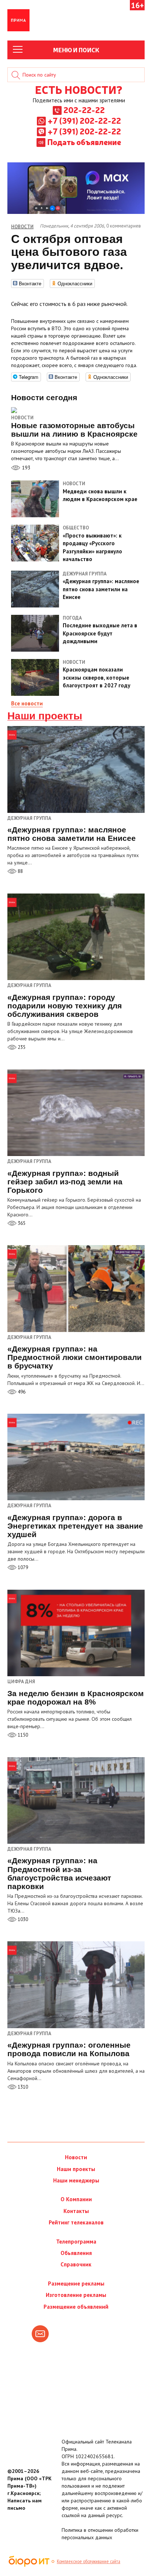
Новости (22, 418)
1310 (22, 2087)
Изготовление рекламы (76, 2295)
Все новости (27, 703)
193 (25, 468)
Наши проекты (45, 716)
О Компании (76, 2199)
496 (21, 1392)
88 (20, 871)
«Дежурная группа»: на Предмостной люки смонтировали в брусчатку (75, 1357)
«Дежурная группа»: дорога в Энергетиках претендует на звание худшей (75, 1526)
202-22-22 (84, 110)
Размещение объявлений (76, 2307)
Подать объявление (84, 142)
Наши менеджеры (76, 2180)
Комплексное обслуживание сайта (89, 2561)
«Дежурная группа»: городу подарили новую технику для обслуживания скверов (65, 1006)
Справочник (76, 2264)
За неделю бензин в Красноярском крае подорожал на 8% (76, 1698)
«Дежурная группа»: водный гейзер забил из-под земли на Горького (65, 1182)
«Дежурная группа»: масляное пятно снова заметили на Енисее (72, 834)
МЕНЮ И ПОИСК (76, 50)
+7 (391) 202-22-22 (84, 120)
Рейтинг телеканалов (76, 2222)
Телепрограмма (76, 2242)
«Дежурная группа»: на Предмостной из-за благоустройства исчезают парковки (59, 1873)
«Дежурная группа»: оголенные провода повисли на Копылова (69, 2049)
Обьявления (76, 2253)
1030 (22, 1919)
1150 (22, 1735)
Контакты (76, 2211)
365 (21, 1223)
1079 (22, 1567)
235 (21, 1047)
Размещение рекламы (76, 2283)
